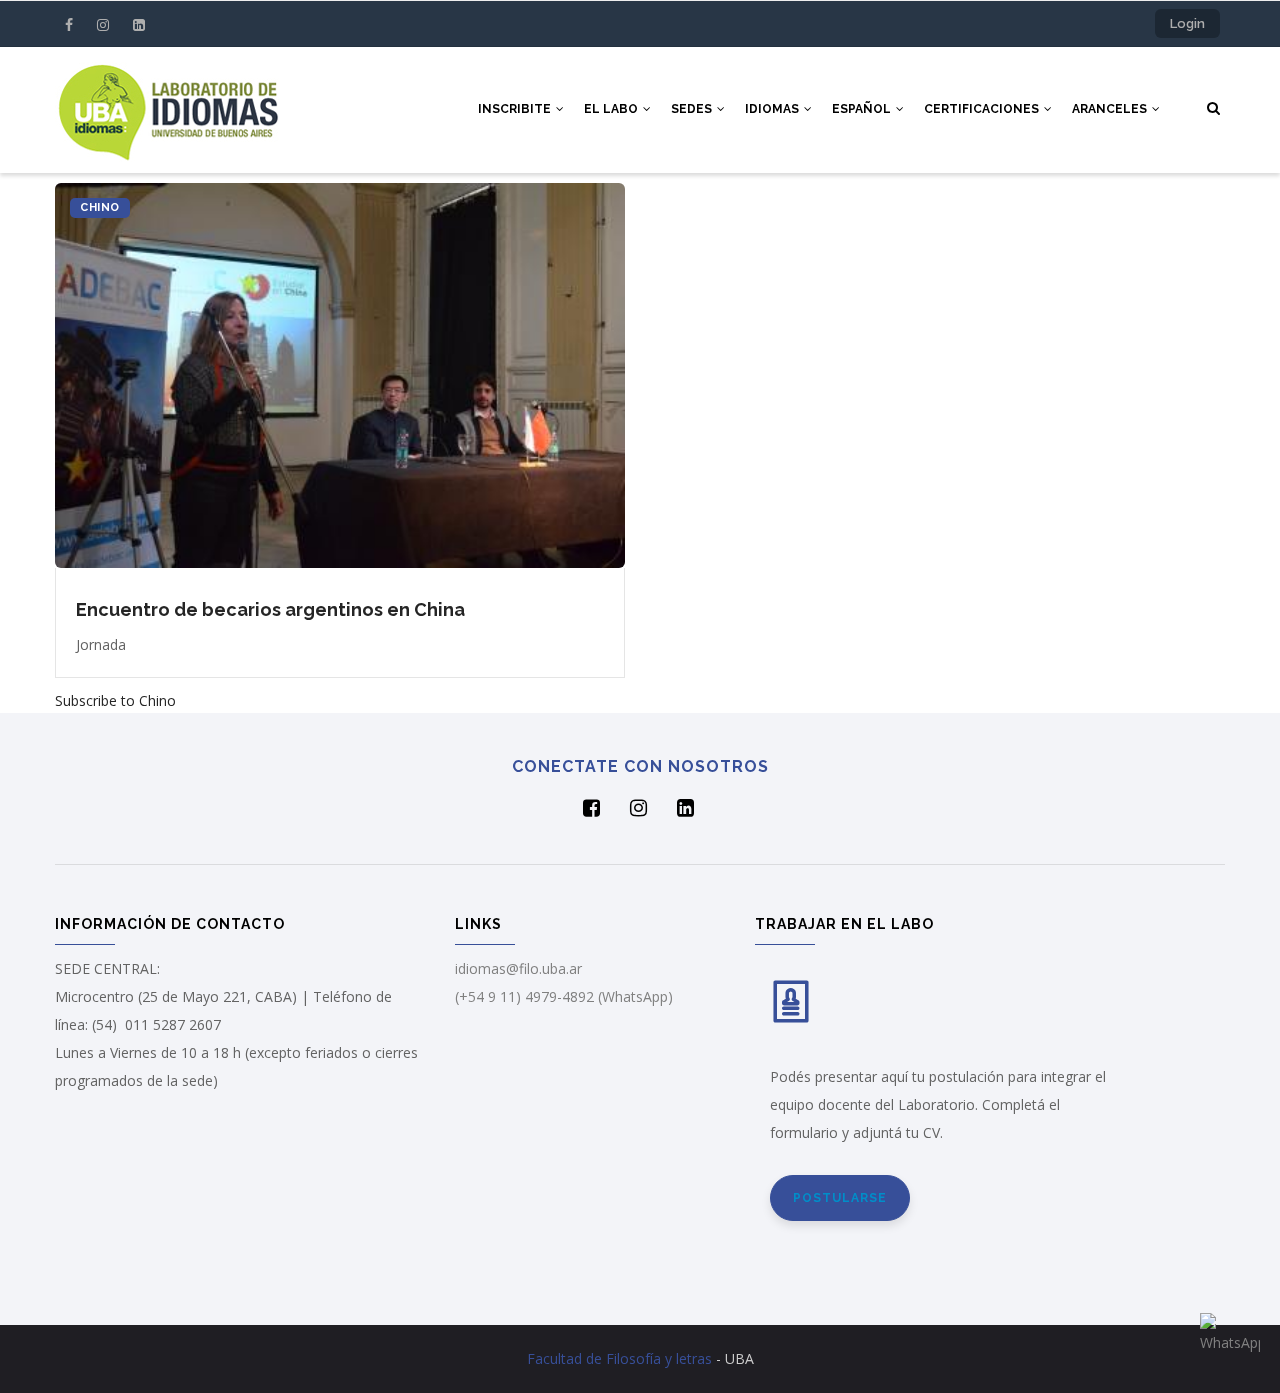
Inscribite (516, 109)
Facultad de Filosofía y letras (619, 1358)
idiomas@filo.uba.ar (518, 968)
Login (1187, 23)
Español (863, 109)
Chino (100, 207)
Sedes (693, 109)
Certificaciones (983, 109)
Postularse (840, 1198)
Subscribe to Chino (115, 700)
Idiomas (773, 109)
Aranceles (1111, 109)
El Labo (612, 109)
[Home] (168, 109)
